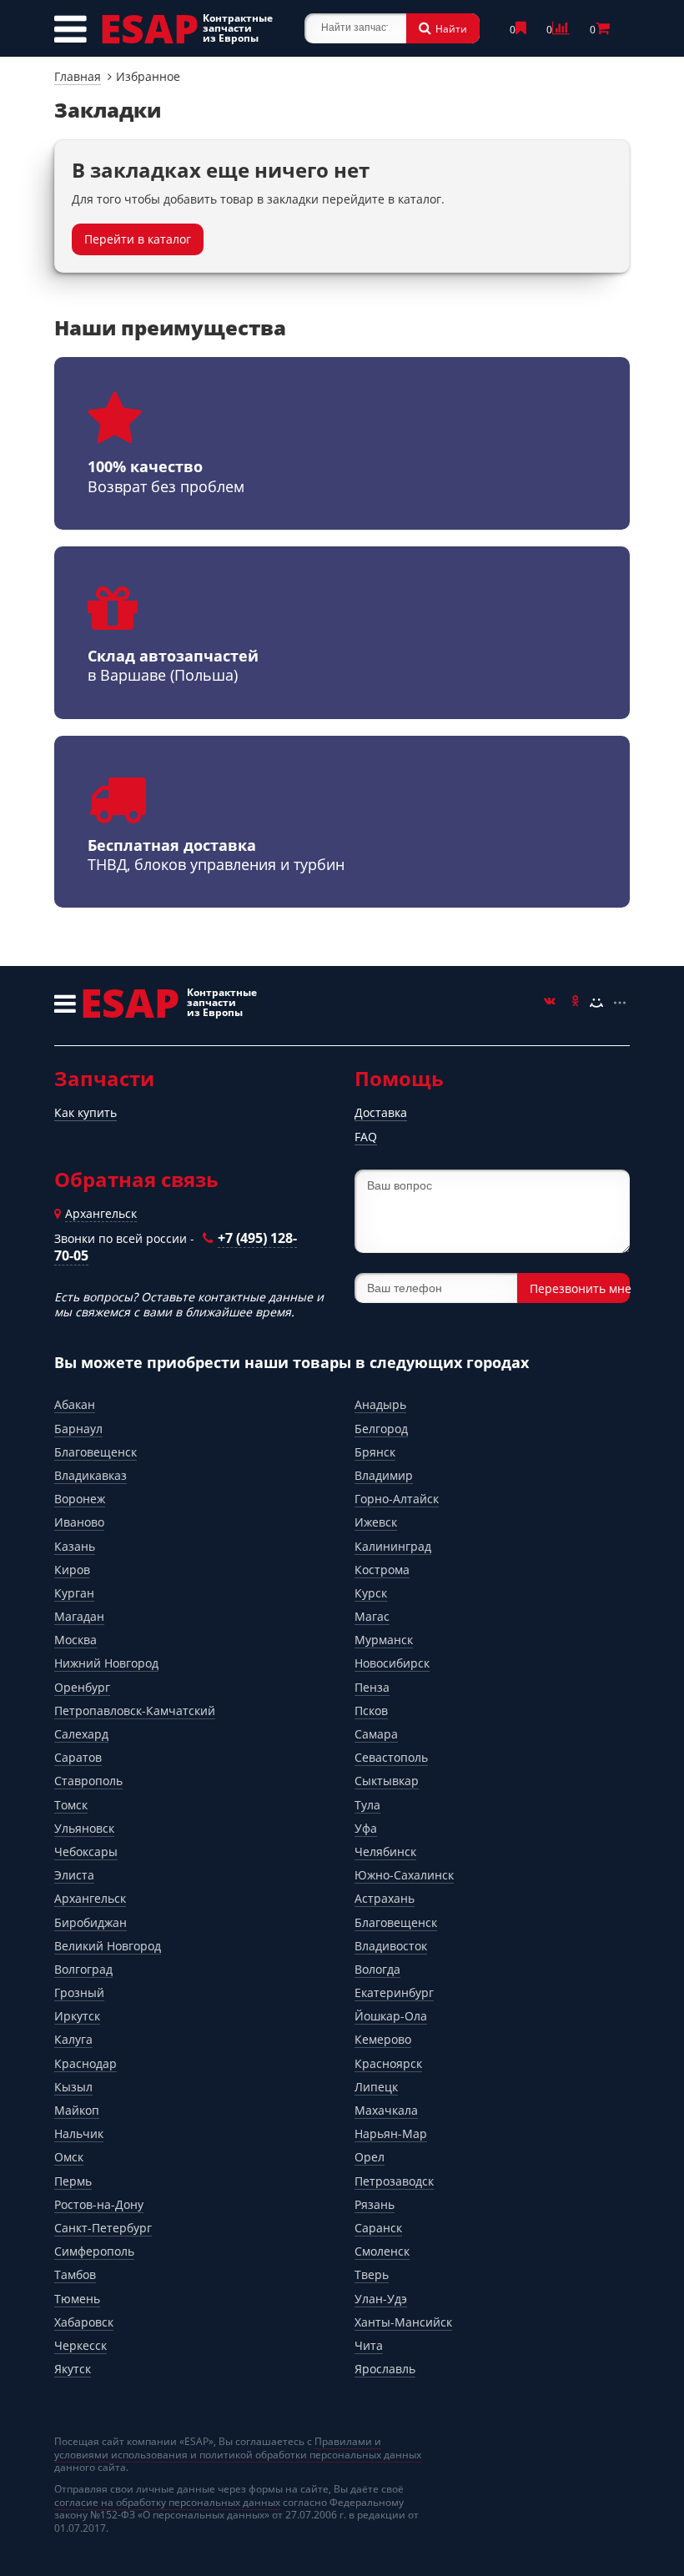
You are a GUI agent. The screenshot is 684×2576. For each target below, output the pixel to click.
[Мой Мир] (596, 1003)
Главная (78, 76)
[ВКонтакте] (550, 1003)
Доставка (381, 1112)
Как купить (85, 1112)
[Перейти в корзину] (605, 30)
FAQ (366, 1137)
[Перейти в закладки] (523, 30)
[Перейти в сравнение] (563, 30)
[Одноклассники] (573, 1003)
